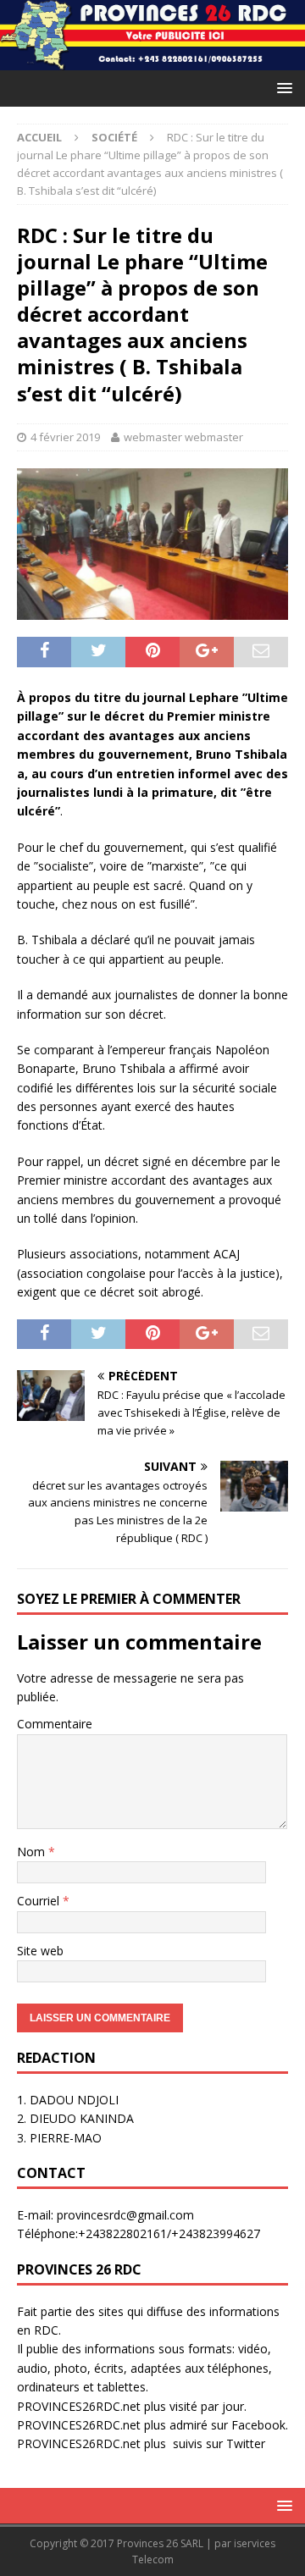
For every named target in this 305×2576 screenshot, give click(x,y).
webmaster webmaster (183, 437)
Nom (33, 1852)
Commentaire (55, 1724)
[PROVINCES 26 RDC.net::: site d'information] (152, 61)
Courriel (40, 1901)
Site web (40, 1951)
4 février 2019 (65, 437)
